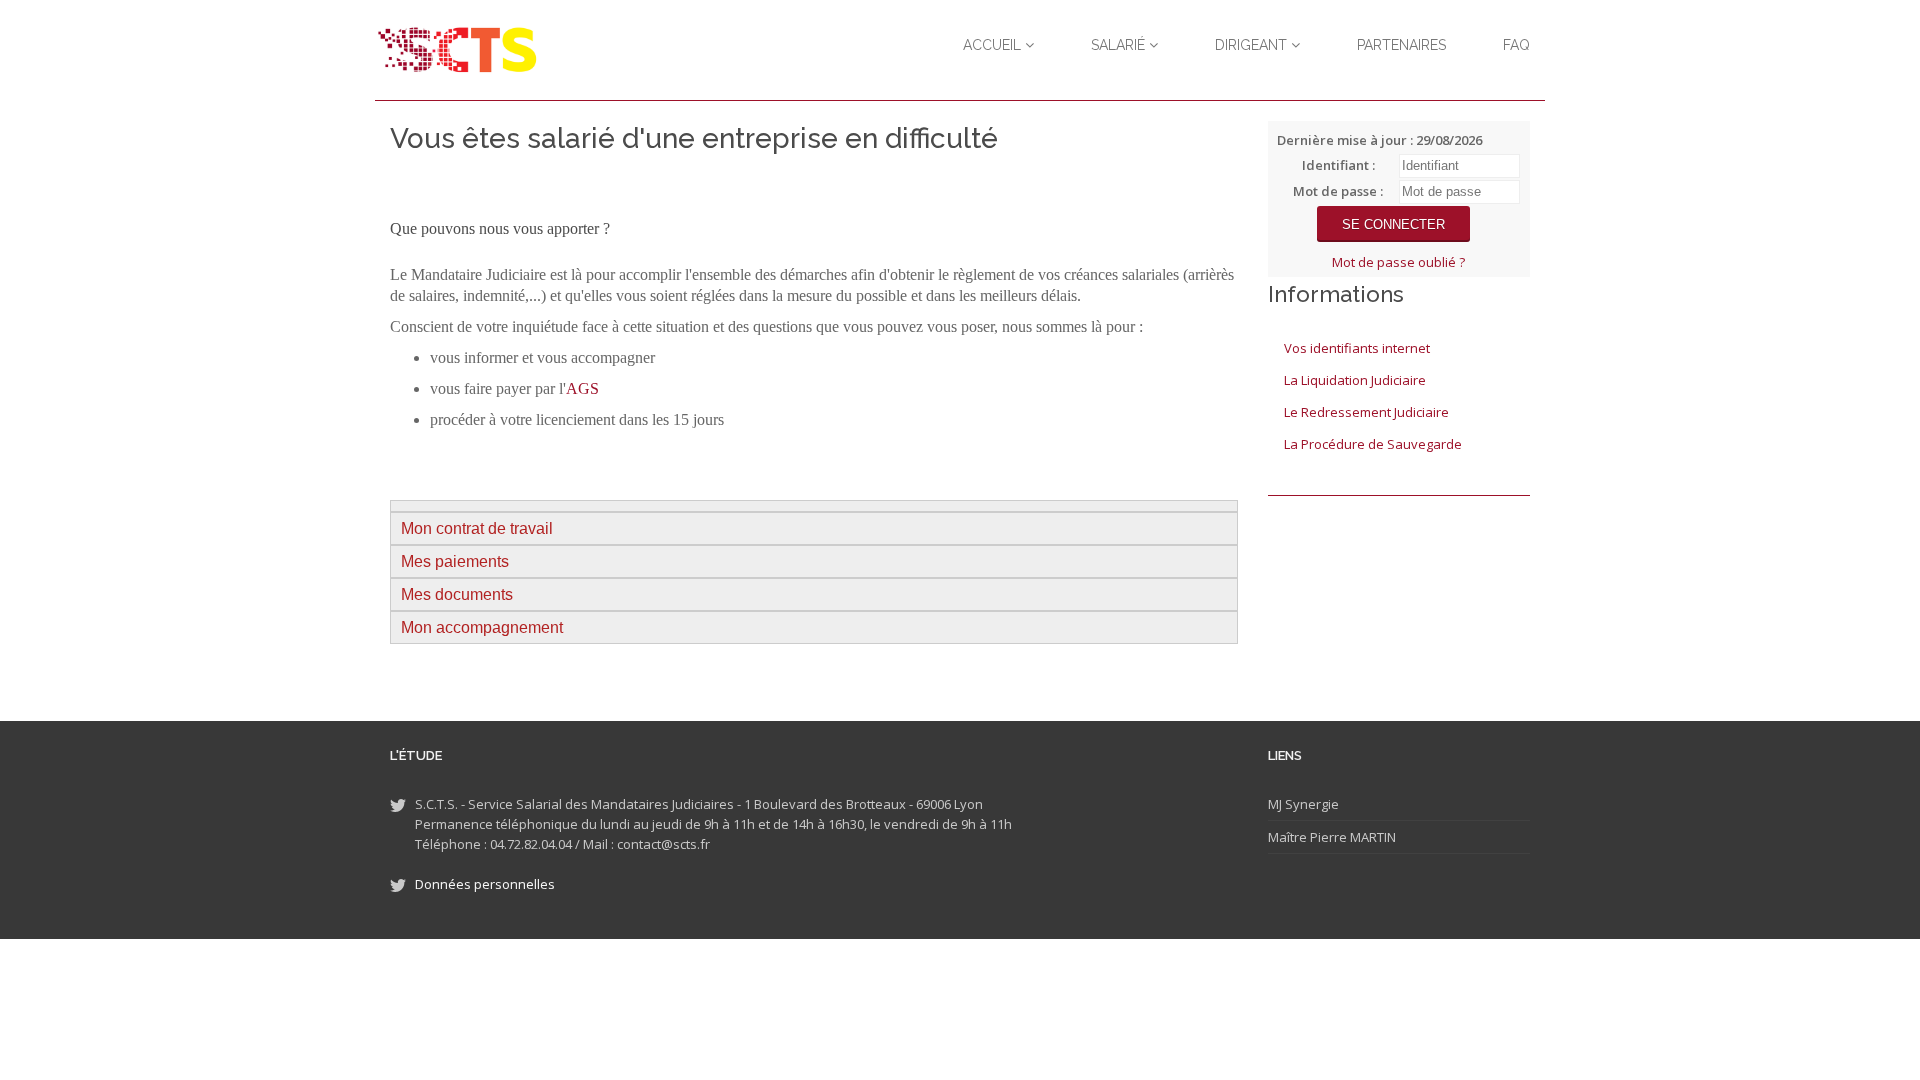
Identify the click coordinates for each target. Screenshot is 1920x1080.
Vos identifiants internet (1357, 348)
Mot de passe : (1338, 191)
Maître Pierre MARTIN (1332, 837)
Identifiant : (1338, 165)
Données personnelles (485, 884)
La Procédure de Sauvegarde (1373, 444)
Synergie (1310, 804)
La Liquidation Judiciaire (1355, 380)
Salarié (1120, 45)
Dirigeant (1253, 45)
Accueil (994, 45)
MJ (1275, 804)
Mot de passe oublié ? (1398, 262)
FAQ (1516, 45)
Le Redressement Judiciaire (1366, 412)
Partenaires (1401, 45)
